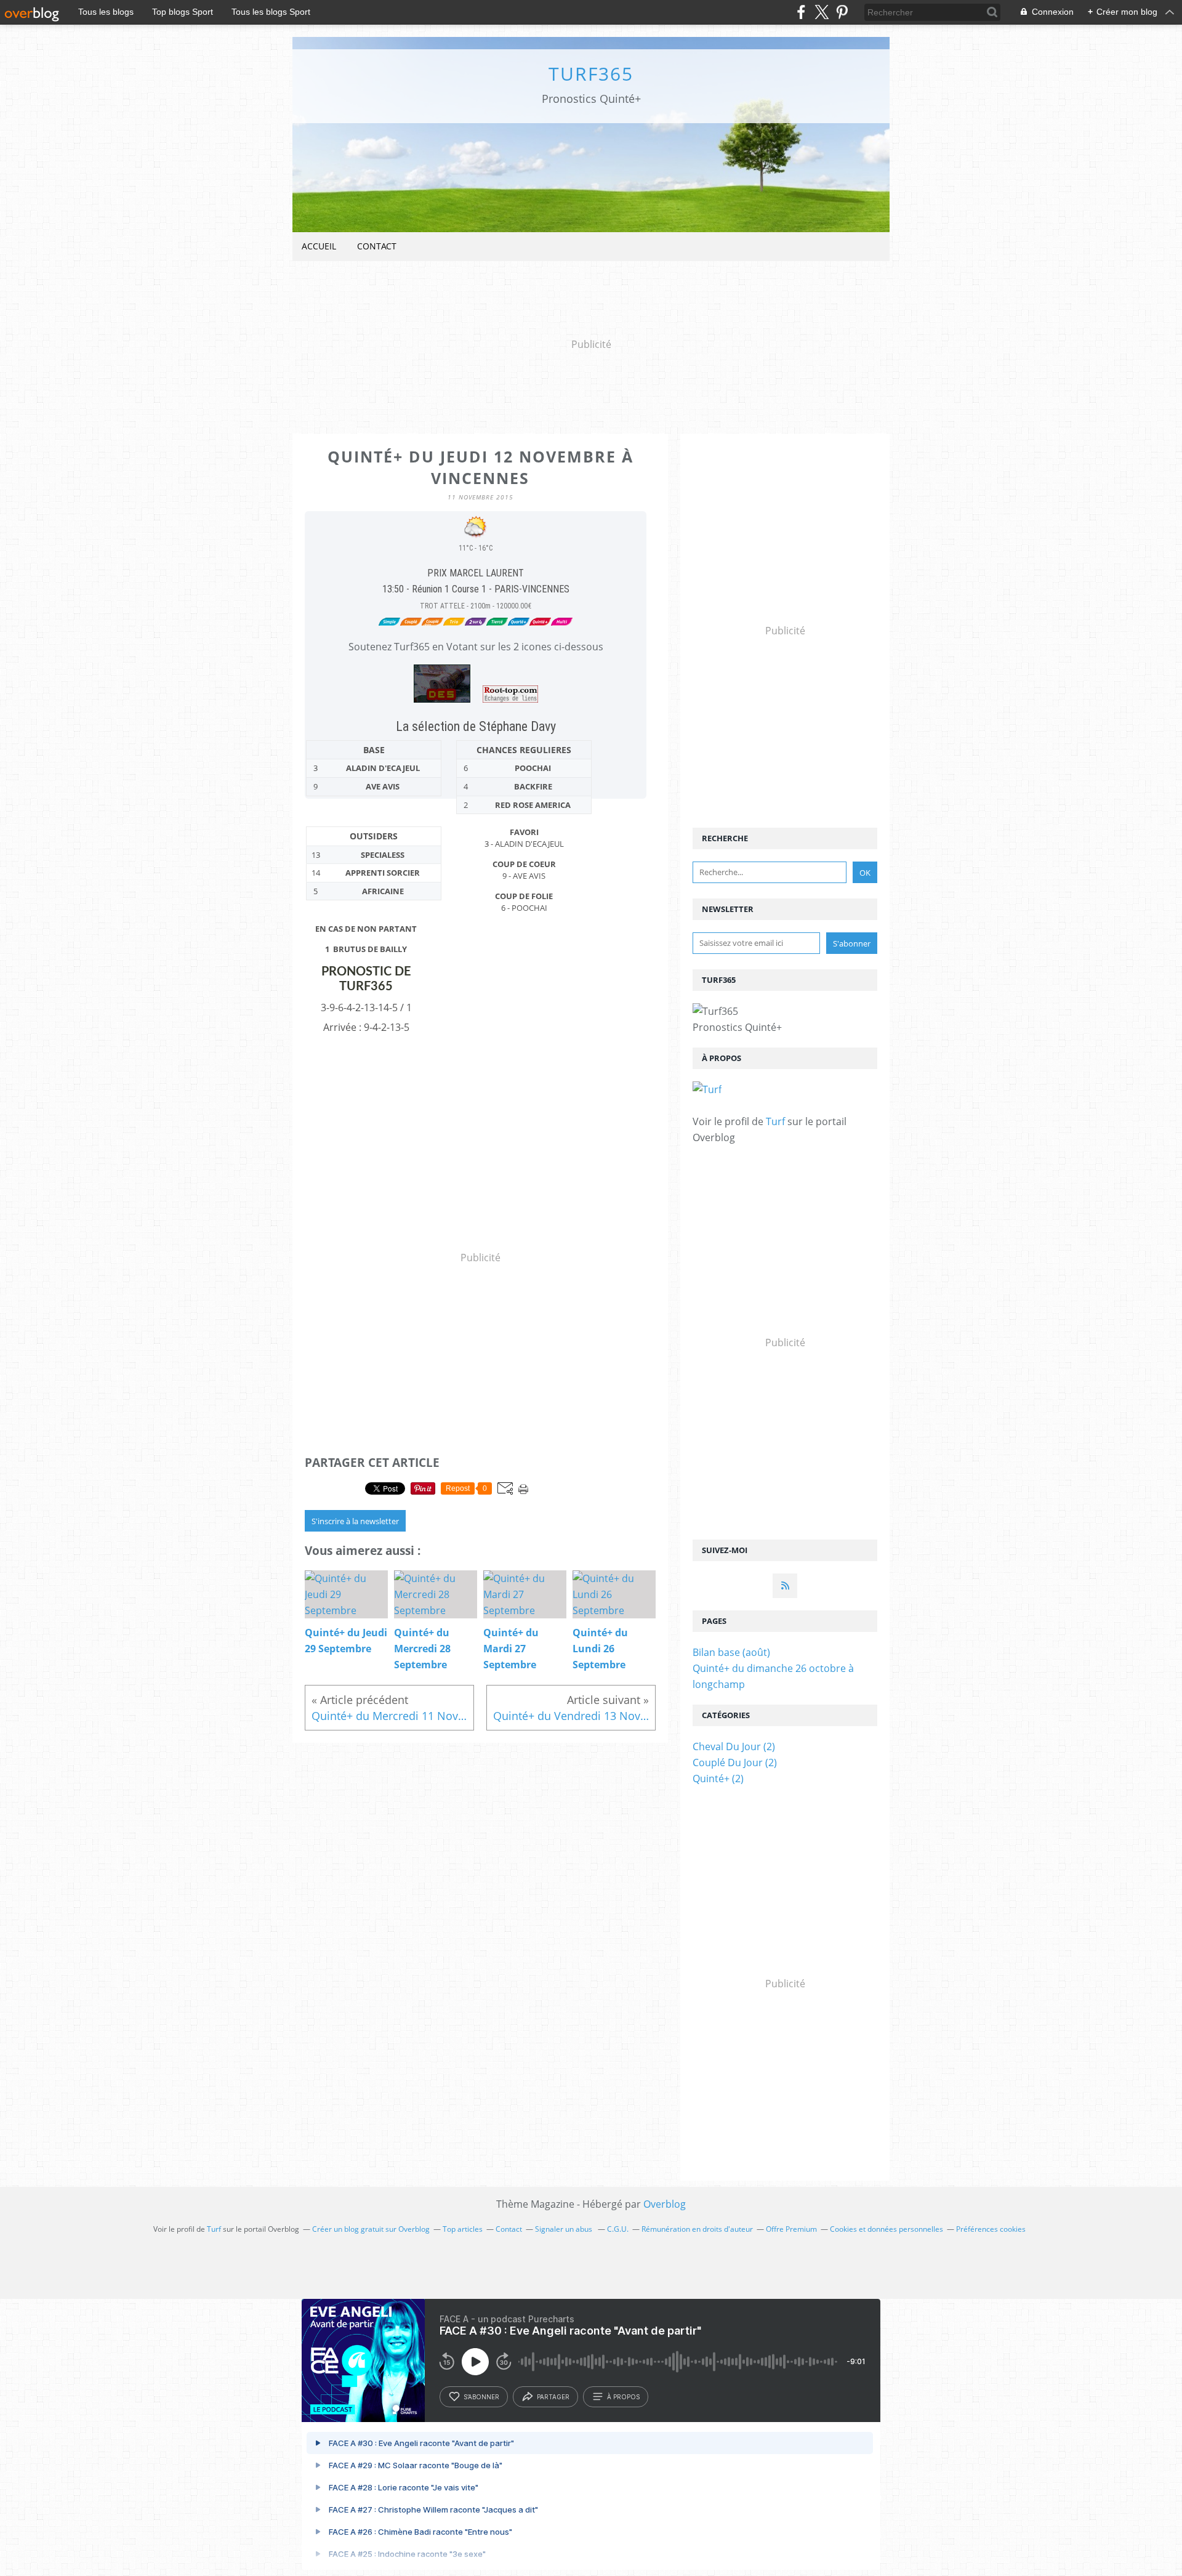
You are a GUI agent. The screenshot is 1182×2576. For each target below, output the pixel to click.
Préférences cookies (991, 2229)
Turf (775, 1121)
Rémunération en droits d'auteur (697, 2229)
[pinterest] (842, 12)
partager (553, 2397)
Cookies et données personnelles (886, 2229)
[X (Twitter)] (822, 12)
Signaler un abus (565, 2229)
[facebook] (801, 12)
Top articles (463, 2229)
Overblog (665, 2204)
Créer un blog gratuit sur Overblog (371, 2229)
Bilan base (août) (731, 1652)
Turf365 (591, 74)
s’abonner (481, 2397)
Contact (377, 246)
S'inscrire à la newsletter (355, 1521)
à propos (623, 2397)
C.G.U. (618, 2229)
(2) (734, 1746)
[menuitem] (319, 247)
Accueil (319, 246)
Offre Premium (791, 2229)
